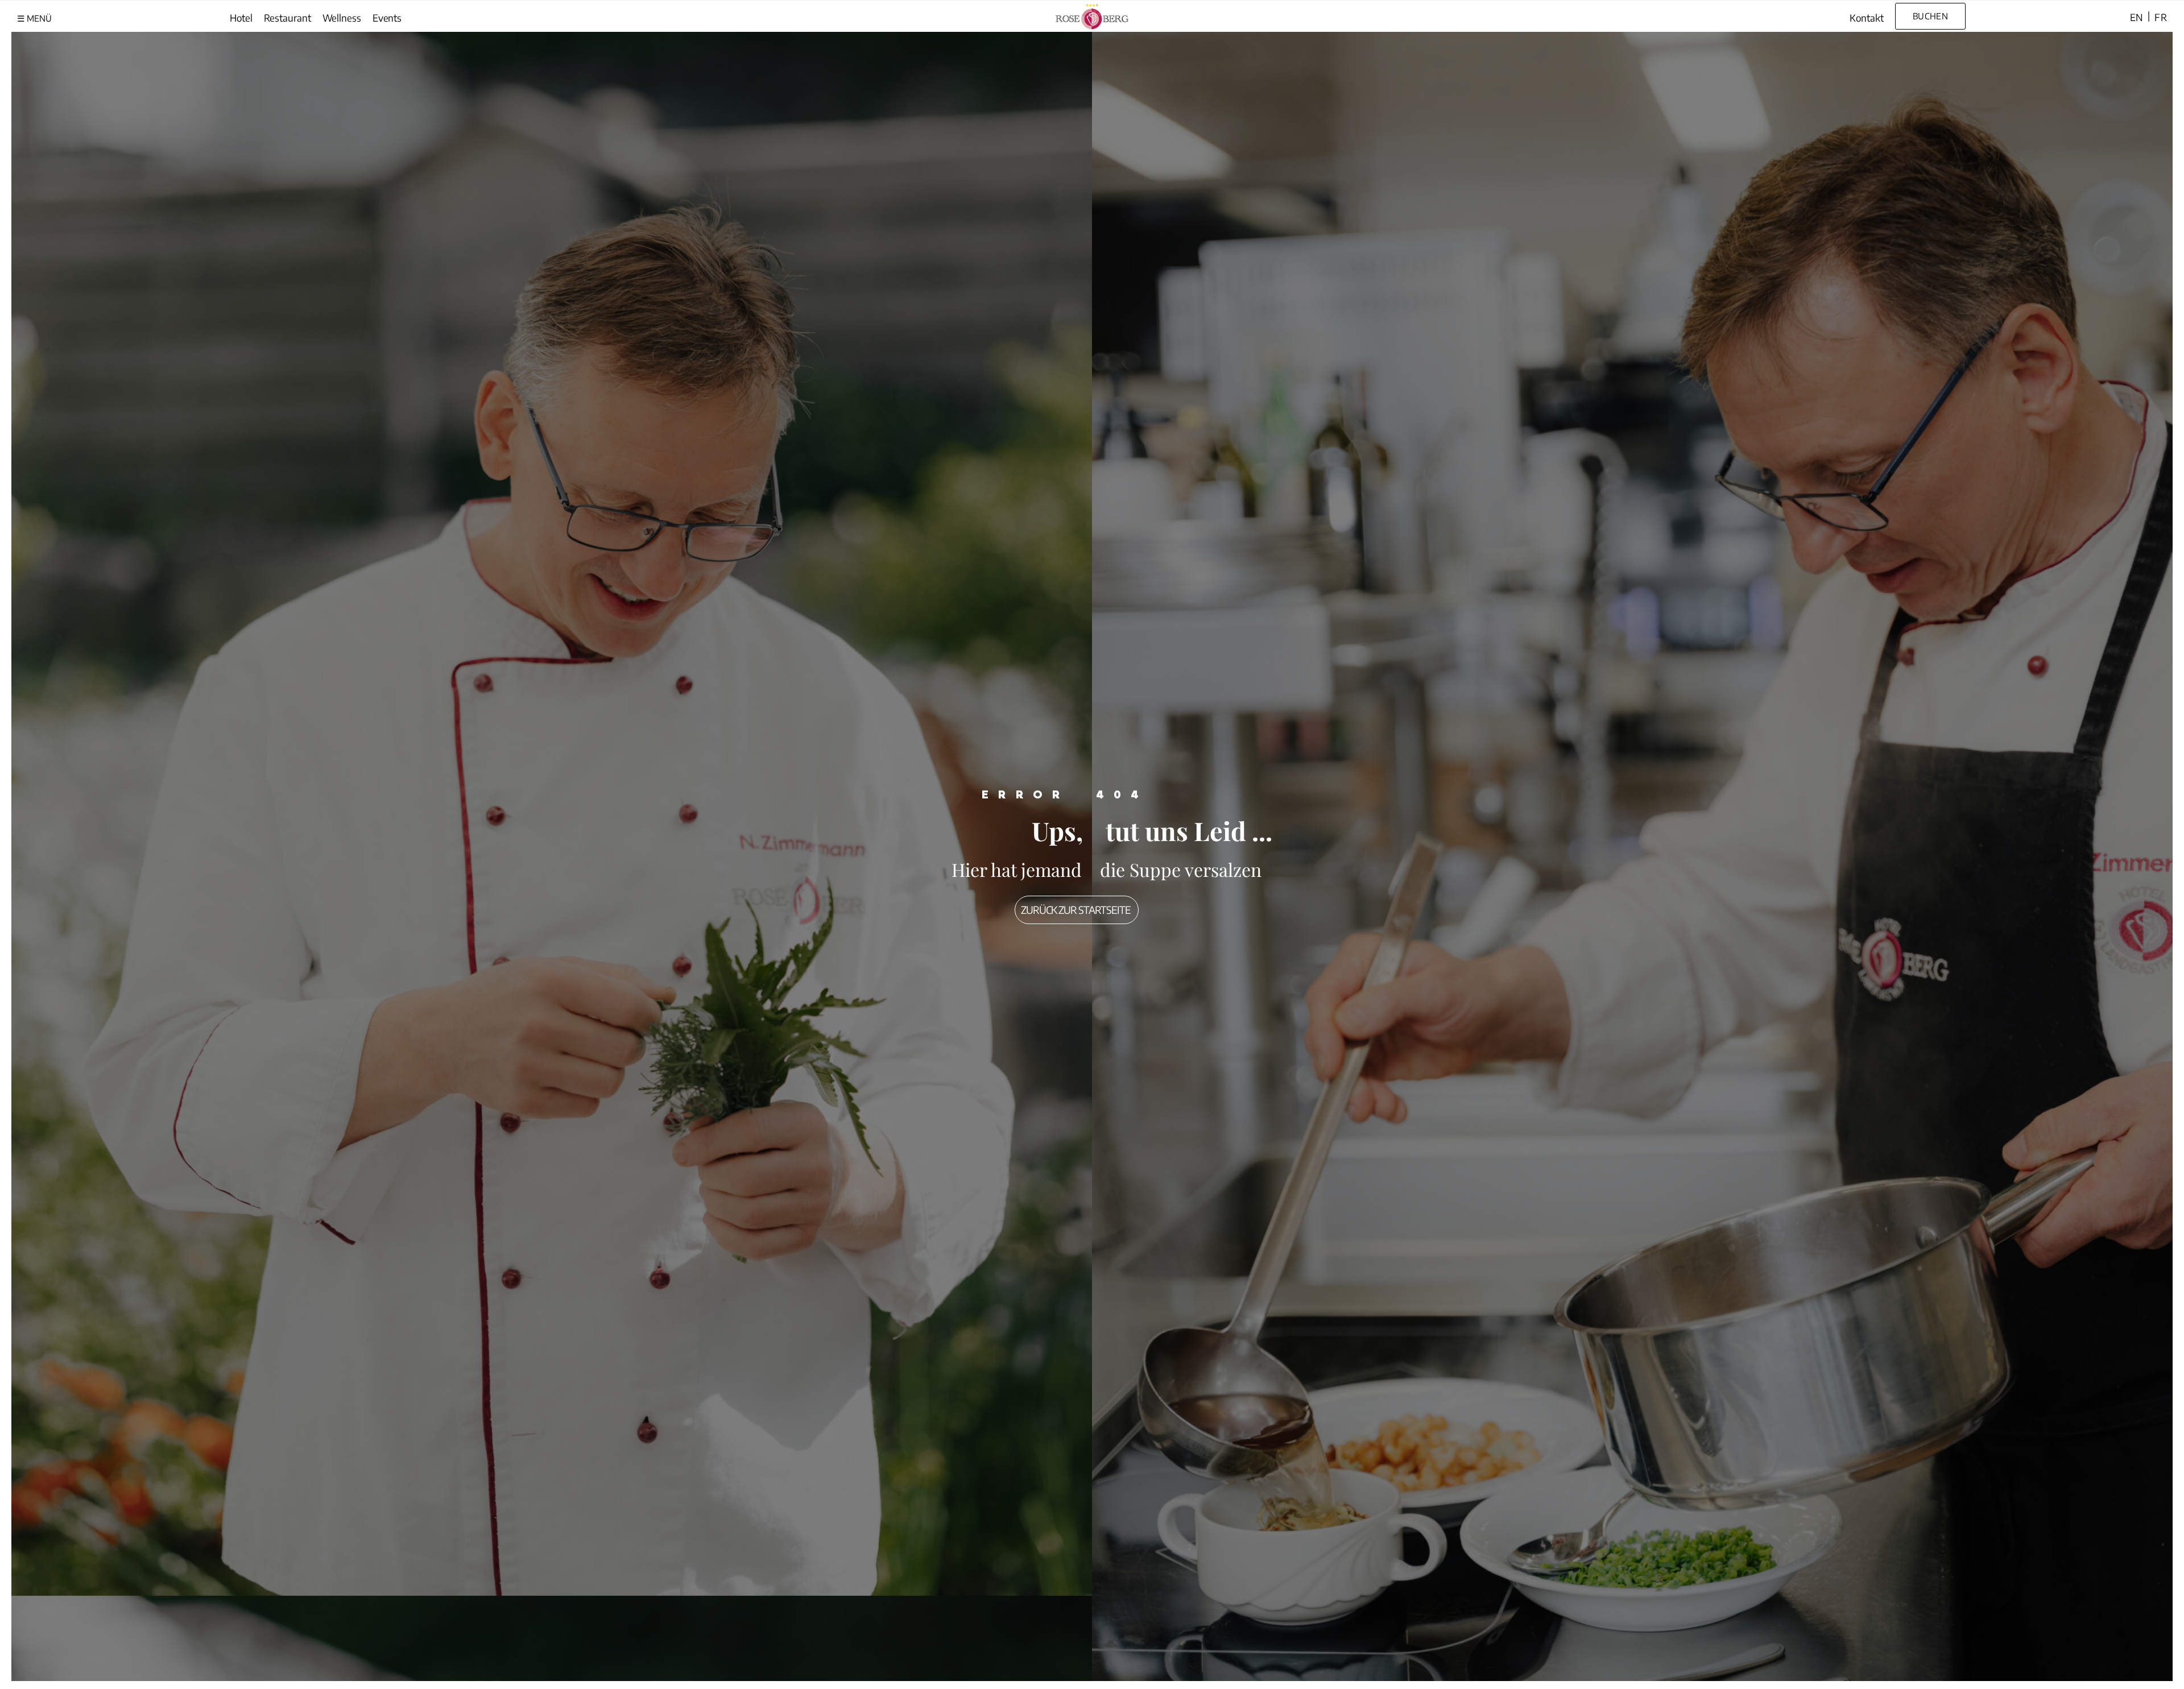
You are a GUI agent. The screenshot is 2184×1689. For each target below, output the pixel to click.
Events (387, 18)
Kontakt (1866, 18)
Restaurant (288, 18)
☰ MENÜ (34, 18)
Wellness (342, 18)
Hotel (241, 18)
